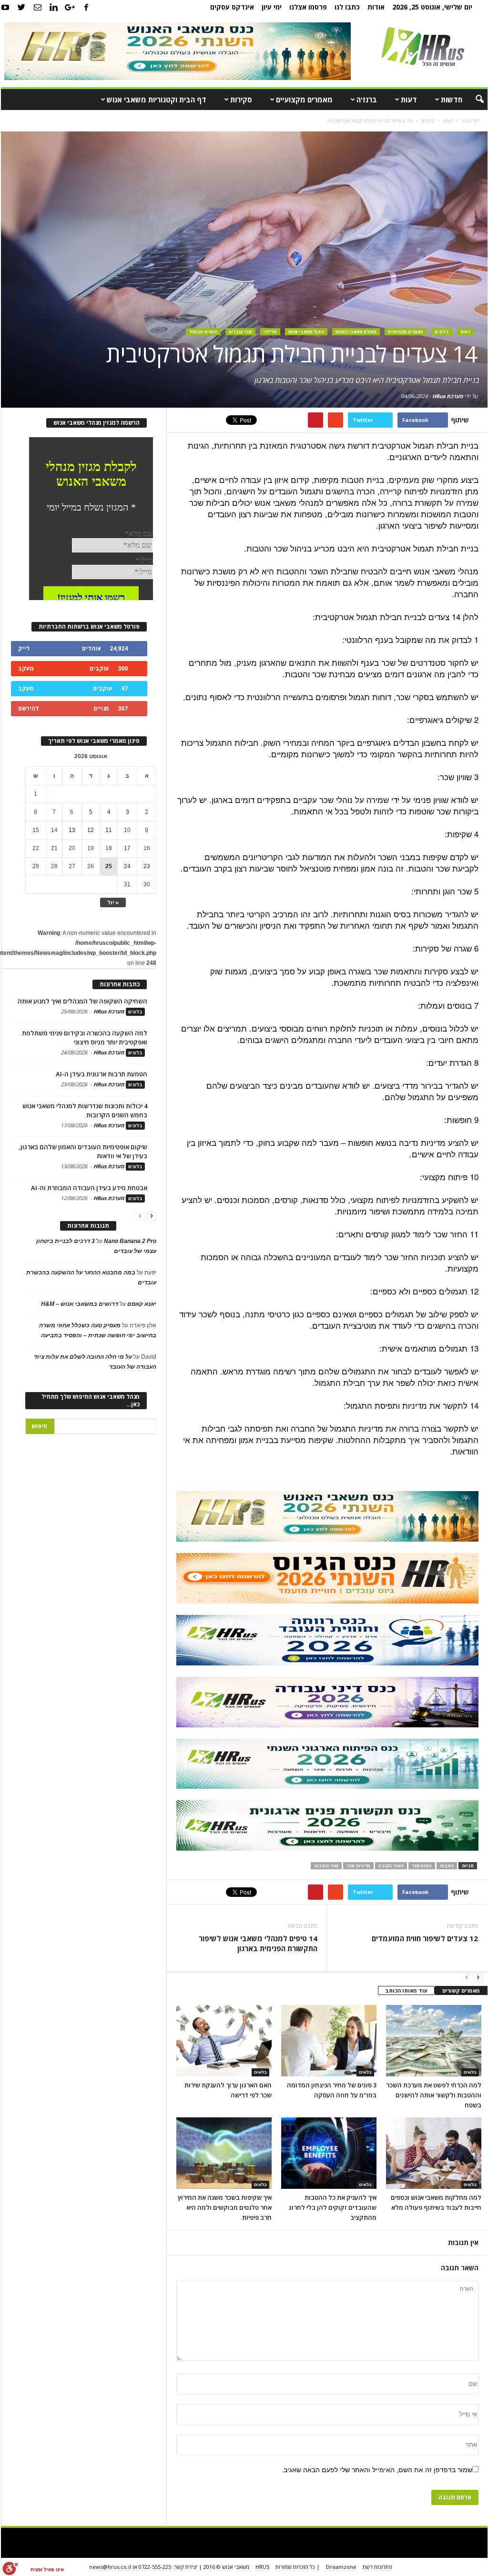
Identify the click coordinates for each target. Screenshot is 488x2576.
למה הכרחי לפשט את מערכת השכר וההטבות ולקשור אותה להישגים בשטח (434, 2095)
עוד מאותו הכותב (406, 1990)
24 (127, 866)
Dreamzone (341, 2567)
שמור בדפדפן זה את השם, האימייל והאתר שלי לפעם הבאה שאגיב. (377, 2470)
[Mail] (38, 7)
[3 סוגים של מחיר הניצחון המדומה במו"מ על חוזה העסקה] (329, 2041)
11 (109, 830)
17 (127, 848)
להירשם (28, 708)
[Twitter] (21, 7)
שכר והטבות (326, 1866)
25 (109, 866)
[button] (473, 100)
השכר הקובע (391, 1866)
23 (147, 866)
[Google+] (70, 7)
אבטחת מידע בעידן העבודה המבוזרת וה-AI (89, 1188)
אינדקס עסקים (232, 7)
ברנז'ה (367, 100)
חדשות (452, 100)
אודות (376, 7)
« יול (113, 902)
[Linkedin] (54, 7)
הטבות (447, 1866)
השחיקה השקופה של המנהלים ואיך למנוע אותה (82, 1001)
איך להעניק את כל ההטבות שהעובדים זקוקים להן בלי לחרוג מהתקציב (333, 2207)
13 (72, 830)
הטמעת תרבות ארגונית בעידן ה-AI (102, 1074)
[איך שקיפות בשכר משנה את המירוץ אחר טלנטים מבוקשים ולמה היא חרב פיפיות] (224, 2153)
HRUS (262, 2567)
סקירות (241, 100)
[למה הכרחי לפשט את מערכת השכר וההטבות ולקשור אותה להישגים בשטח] (434, 2041)
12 (91, 830)
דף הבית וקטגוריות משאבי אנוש (157, 100)
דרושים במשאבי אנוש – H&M (80, 1304)
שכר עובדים (240, 332)
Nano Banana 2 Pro (130, 1241)
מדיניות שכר (358, 1866)
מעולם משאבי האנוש (356, 332)
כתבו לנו (347, 7)
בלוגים (442, 332)
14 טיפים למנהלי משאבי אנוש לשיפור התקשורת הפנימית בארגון (258, 1943)
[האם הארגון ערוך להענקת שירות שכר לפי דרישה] (224, 2041)
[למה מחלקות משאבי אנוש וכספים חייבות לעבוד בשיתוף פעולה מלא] (434, 2153)
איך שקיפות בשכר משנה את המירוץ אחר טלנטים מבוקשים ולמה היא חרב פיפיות (225, 2207)
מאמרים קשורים (461, 1990)
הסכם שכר (422, 1866)
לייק (24, 648)
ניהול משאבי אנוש (306, 332)
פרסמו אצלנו (308, 7)
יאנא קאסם (142, 1304)
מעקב (26, 668)
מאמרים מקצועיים (304, 100)
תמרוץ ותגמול (203, 332)
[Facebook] (86, 7)
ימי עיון (272, 7)
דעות (409, 100)
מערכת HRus (448, 396)
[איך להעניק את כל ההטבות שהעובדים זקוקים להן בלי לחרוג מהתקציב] (329, 2153)
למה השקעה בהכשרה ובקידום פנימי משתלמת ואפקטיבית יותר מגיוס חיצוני (85, 1037)
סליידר (270, 332)
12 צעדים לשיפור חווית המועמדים (425, 1938)
